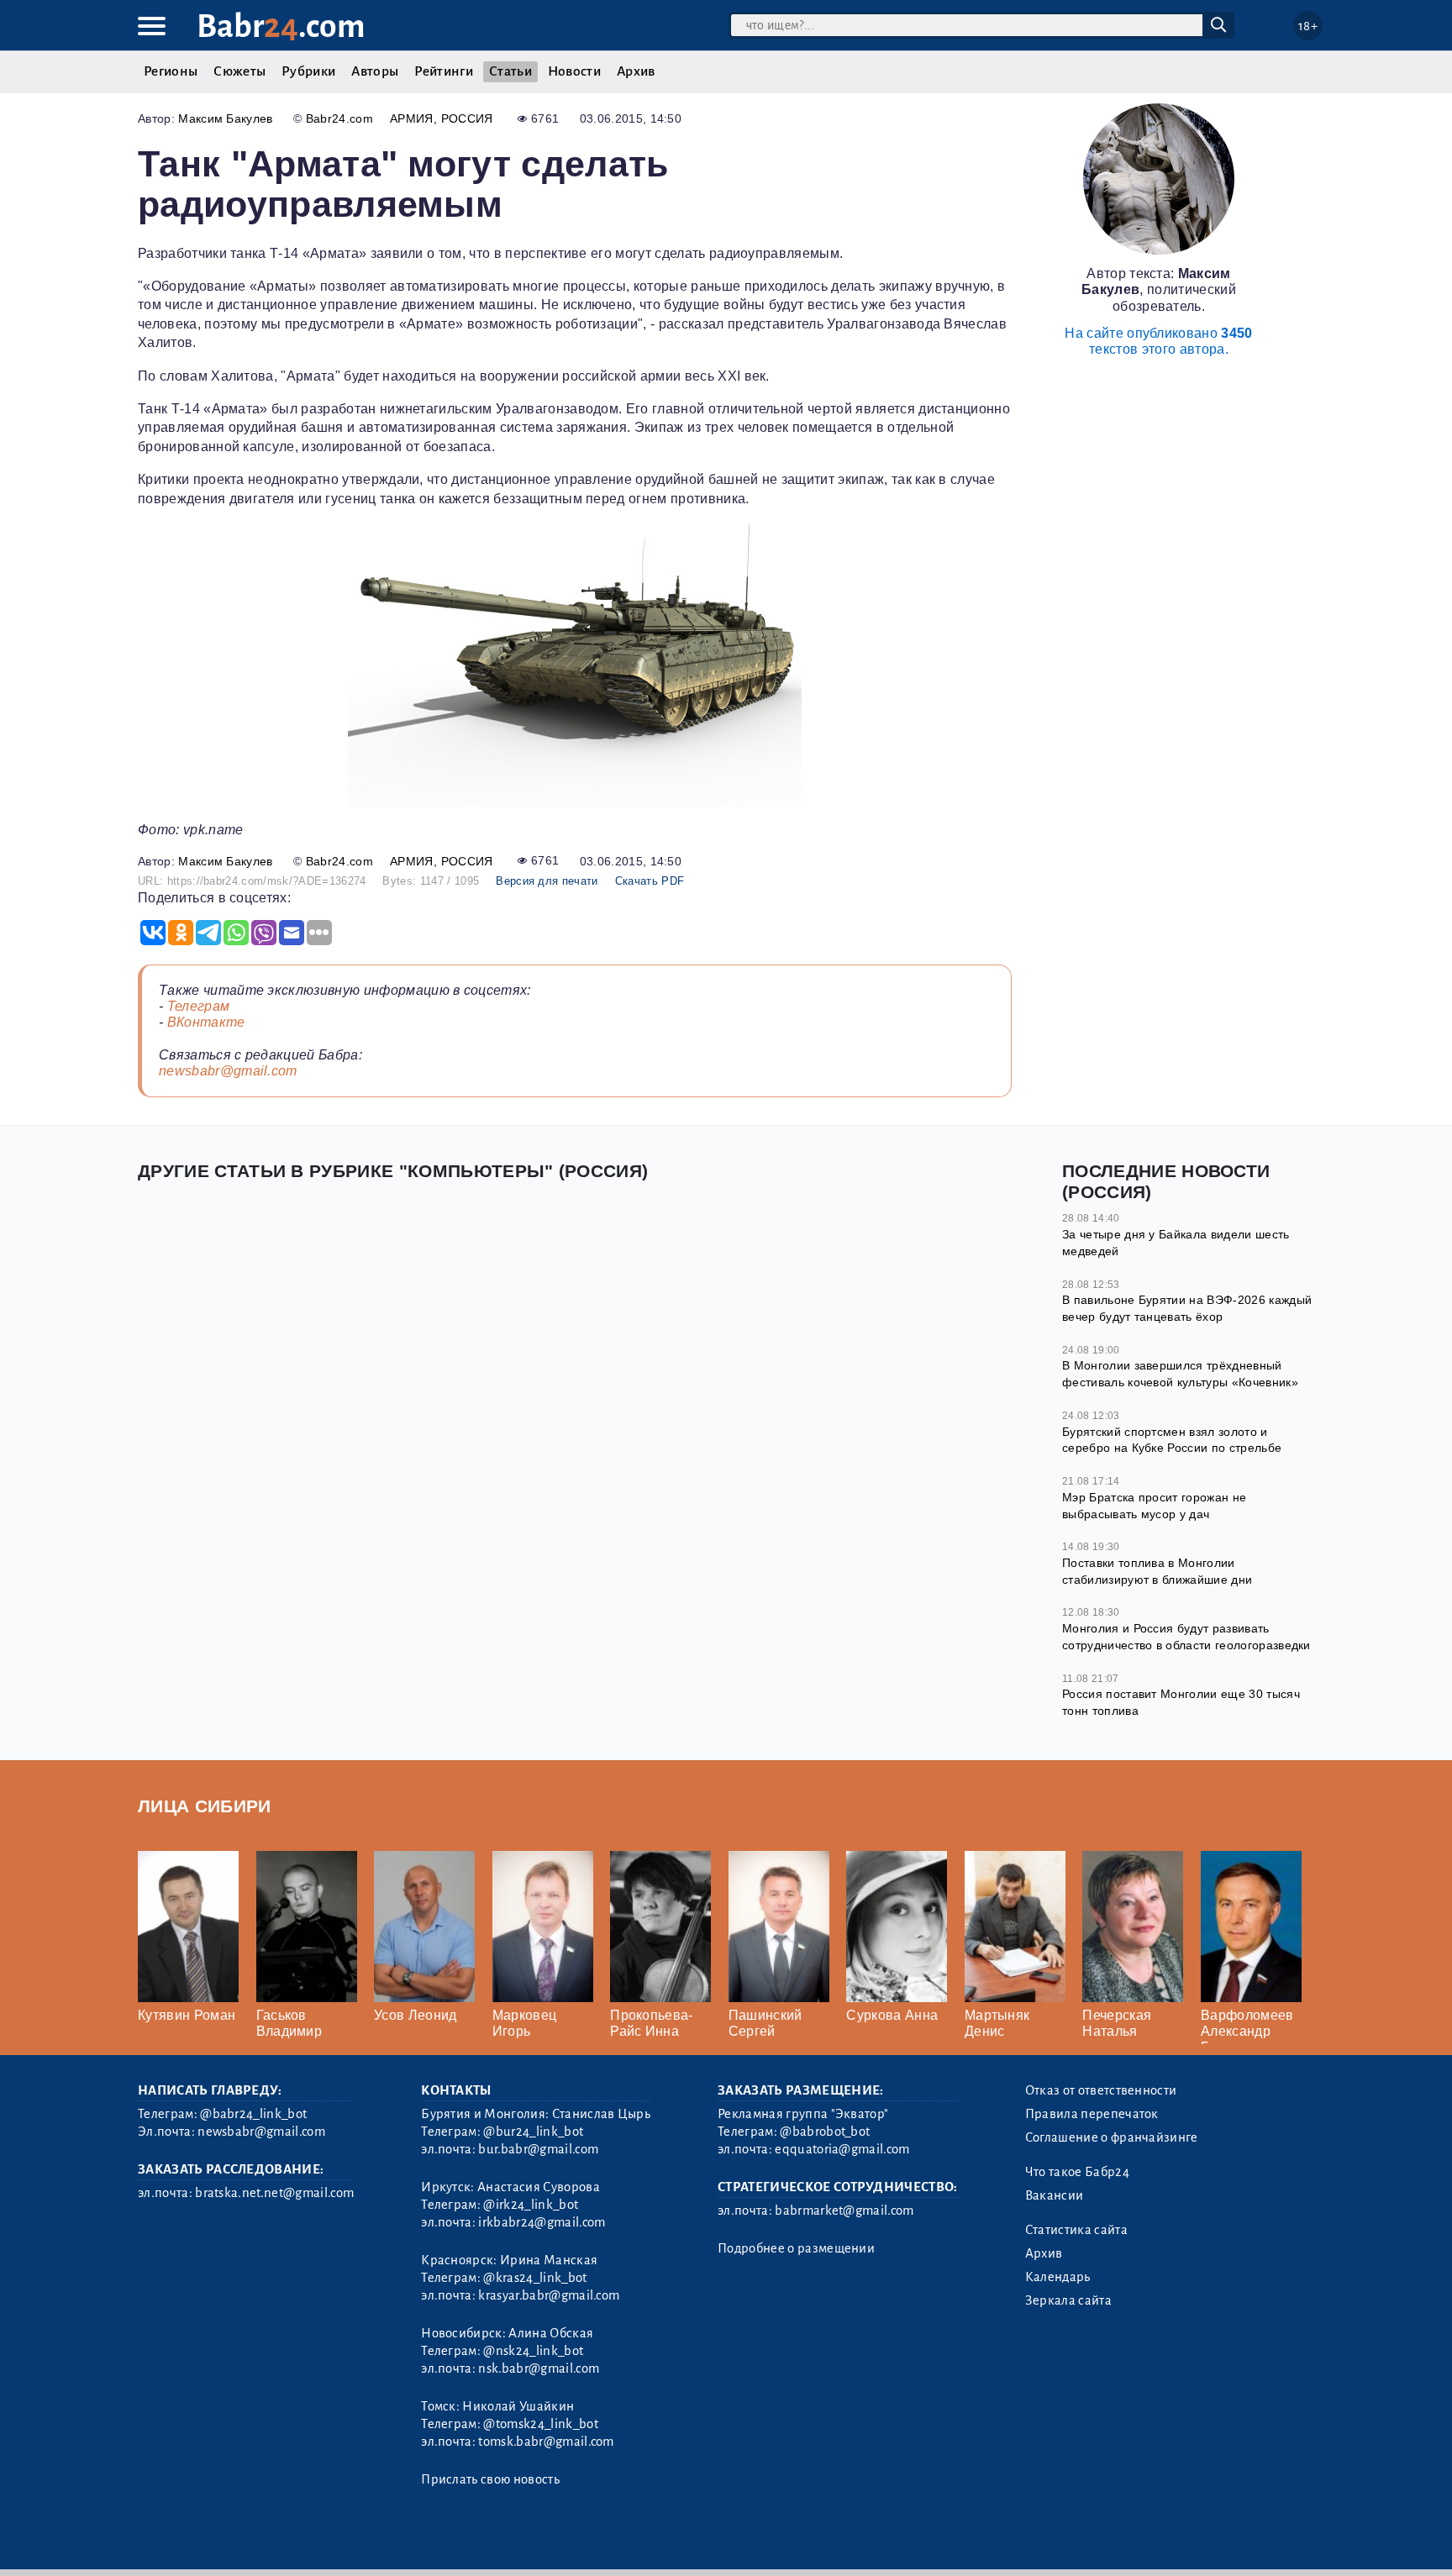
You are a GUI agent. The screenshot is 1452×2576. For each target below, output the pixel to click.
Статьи (510, 71)
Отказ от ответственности (1101, 2090)
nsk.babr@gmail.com (539, 2368)
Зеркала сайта (1068, 2300)
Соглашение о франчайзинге (1112, 2137)
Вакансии (1055, 2195)
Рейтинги (444, 71)
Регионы (171, 71)
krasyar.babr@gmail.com (549, 2295)
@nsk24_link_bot (533, 2351)
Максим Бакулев (225, 118)
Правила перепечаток (1092, 2114)
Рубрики (308, 71)
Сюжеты (239, 71)
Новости (574, 71)
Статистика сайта (1076, 2230)
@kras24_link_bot (535, 2278)
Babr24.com (339, 118)
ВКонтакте (206, 1022)
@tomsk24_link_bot (540, 2424)
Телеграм (199, 1006)
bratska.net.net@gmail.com (274, 2193)
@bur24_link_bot (533, 2132)
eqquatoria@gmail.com (842, 2149)
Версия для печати (547, 881)
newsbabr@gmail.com (228, 1071)
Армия (412, 118)
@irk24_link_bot (531, 2205)
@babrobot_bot (825, 2132)
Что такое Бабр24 (1077, 2172)
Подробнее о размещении (796, 2248)
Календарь (1058, 2277)
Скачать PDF (650, 881)
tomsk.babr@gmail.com (546, 2442)
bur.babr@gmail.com (538, 2149)
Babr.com (281, 26)
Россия (467, 118)
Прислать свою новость (490, 2479)
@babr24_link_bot (253, 2114)
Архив (636, 71)
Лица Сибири (205, 1806)
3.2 (241, 2542)
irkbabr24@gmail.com (542, 2222)
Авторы (375, 71)
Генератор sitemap (520, 2542)
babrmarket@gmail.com (844, 2211)
